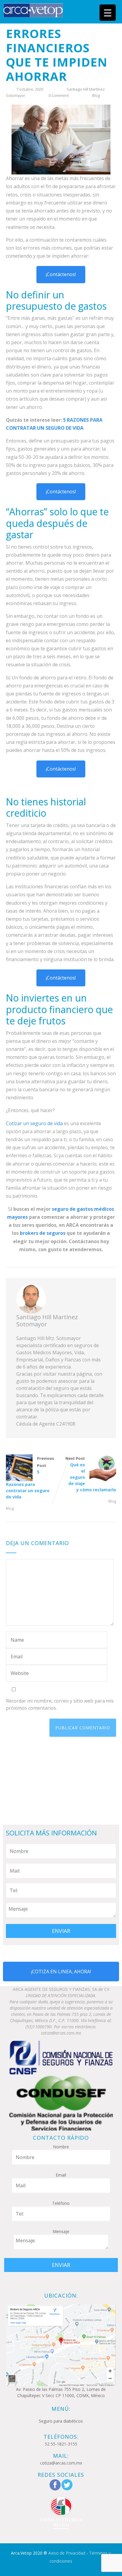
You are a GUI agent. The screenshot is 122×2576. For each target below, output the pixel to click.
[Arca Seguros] (33, 10)
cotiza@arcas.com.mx (61, 2463)
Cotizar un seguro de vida (34, 1123)
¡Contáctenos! (61, 274)
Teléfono (61, 2203)
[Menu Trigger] (108, 13)
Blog (96, 95)
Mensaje (61, 2231)
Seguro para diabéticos (61, 2421)
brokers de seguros (43, 1233)
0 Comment (59, 95)
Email (61, 2175)
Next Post (91, 1474)
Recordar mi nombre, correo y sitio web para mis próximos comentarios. (60, 1704)
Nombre (61, 2147)
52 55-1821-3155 (61, 2444)
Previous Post (30, 1478)
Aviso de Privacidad (67, 2553)
